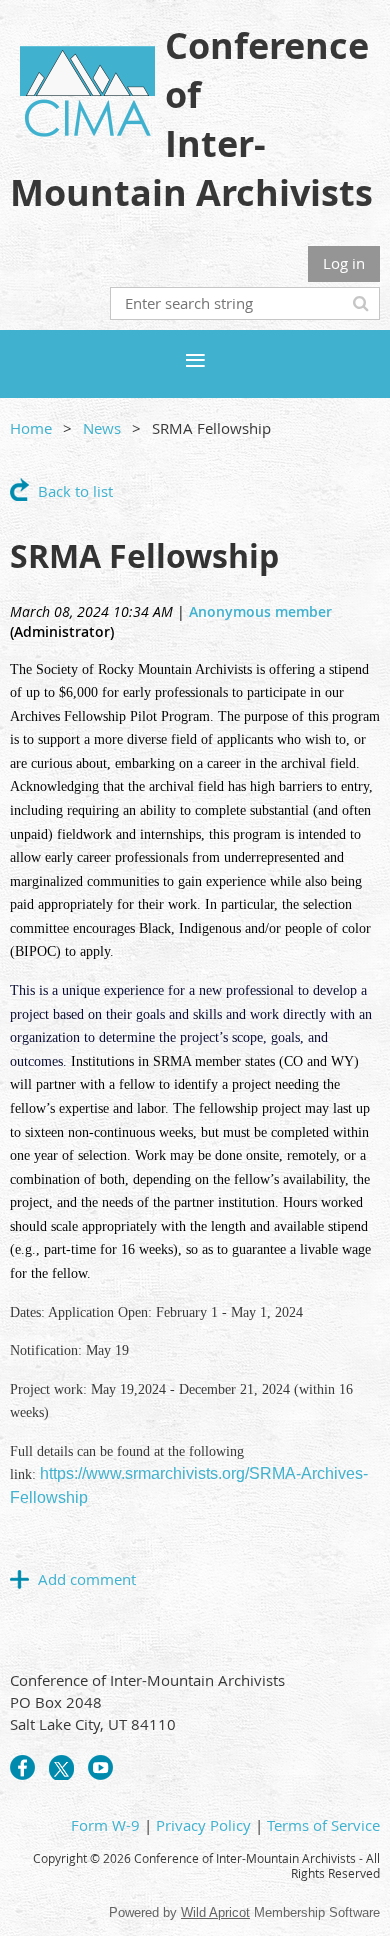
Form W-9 (105, 1825)
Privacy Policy (203, 1825)
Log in (344, 263)
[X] (61, 1767)
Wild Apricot (215, 1912)
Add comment (20, 1579)
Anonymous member (260, 611)
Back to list (75, 491)
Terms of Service (323, 1825)
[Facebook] (22, 1767)
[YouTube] (100, 1767)
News (102, 428)
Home (31, 428)
